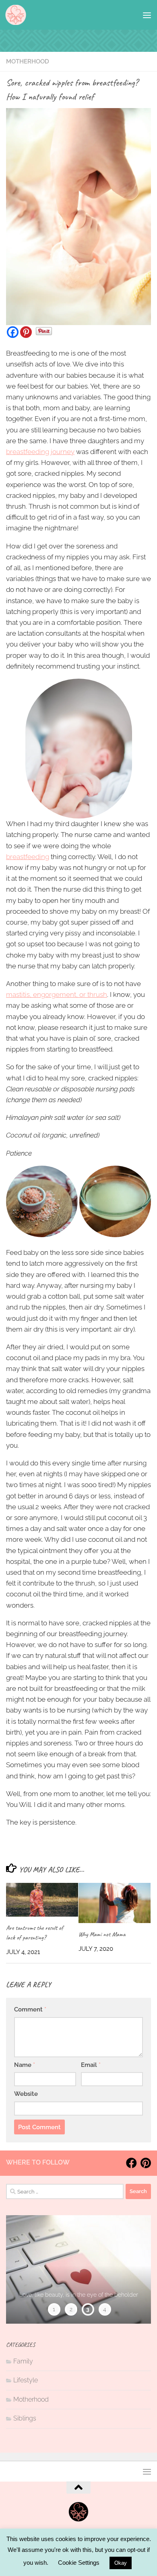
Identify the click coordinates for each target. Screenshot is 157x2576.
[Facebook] (13, 332)
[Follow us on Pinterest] (146, 2163)
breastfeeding (28, 857)
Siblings (25, 2418)
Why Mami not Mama (102, 1934)
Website (26, 2094)
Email (91, 2065)
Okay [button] (121, 2563)
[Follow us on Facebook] (131, 2163)
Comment (30, 2009)
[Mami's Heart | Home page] (16, 15)
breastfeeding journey (40, 452)
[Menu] (147, 15)
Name (25, 2065)
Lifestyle (26, 2380)
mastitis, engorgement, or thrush (57, 994)
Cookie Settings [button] (79, 2563)
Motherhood (28, 61)
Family (23, 2361)
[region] (78, 2269)
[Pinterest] (26, 332)
